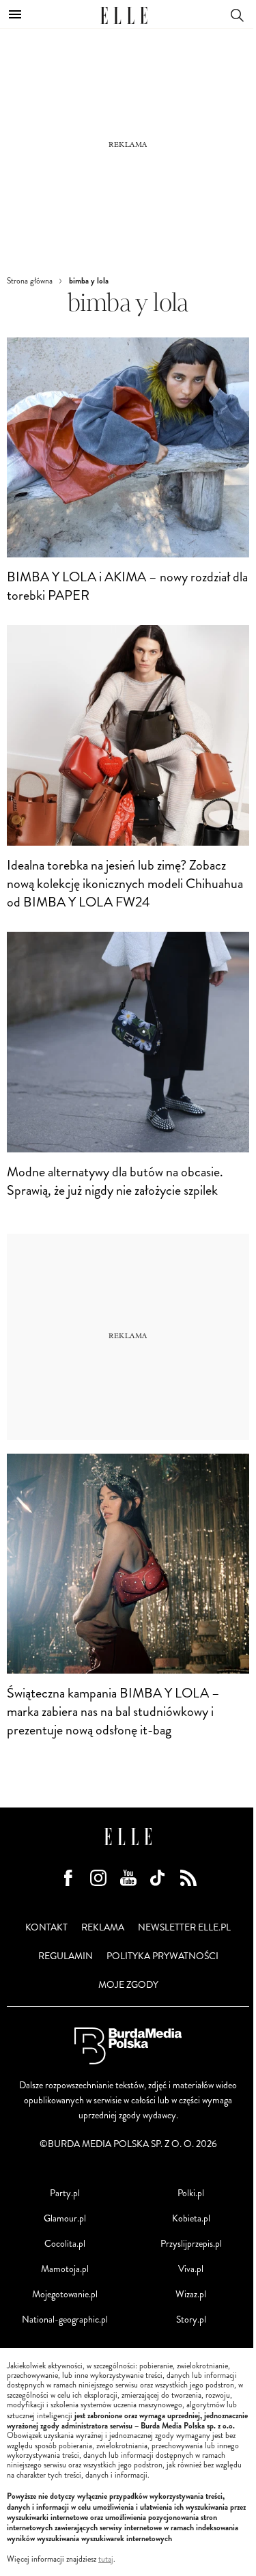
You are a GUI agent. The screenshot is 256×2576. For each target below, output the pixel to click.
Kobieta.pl (191, 2218)
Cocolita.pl (65, 2244)
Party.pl (65, 2193)
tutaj (106, 2560)
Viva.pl (191, 2269)
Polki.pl (191, 2193)
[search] (237, 14)
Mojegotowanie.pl (65, 2294)
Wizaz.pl (191, 2294)
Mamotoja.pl (65, 2269)
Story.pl (191, 2319)
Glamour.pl (65, 2218)
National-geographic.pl (65, 2319)
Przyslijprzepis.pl (191, 2244)
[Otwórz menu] (15, 14)
